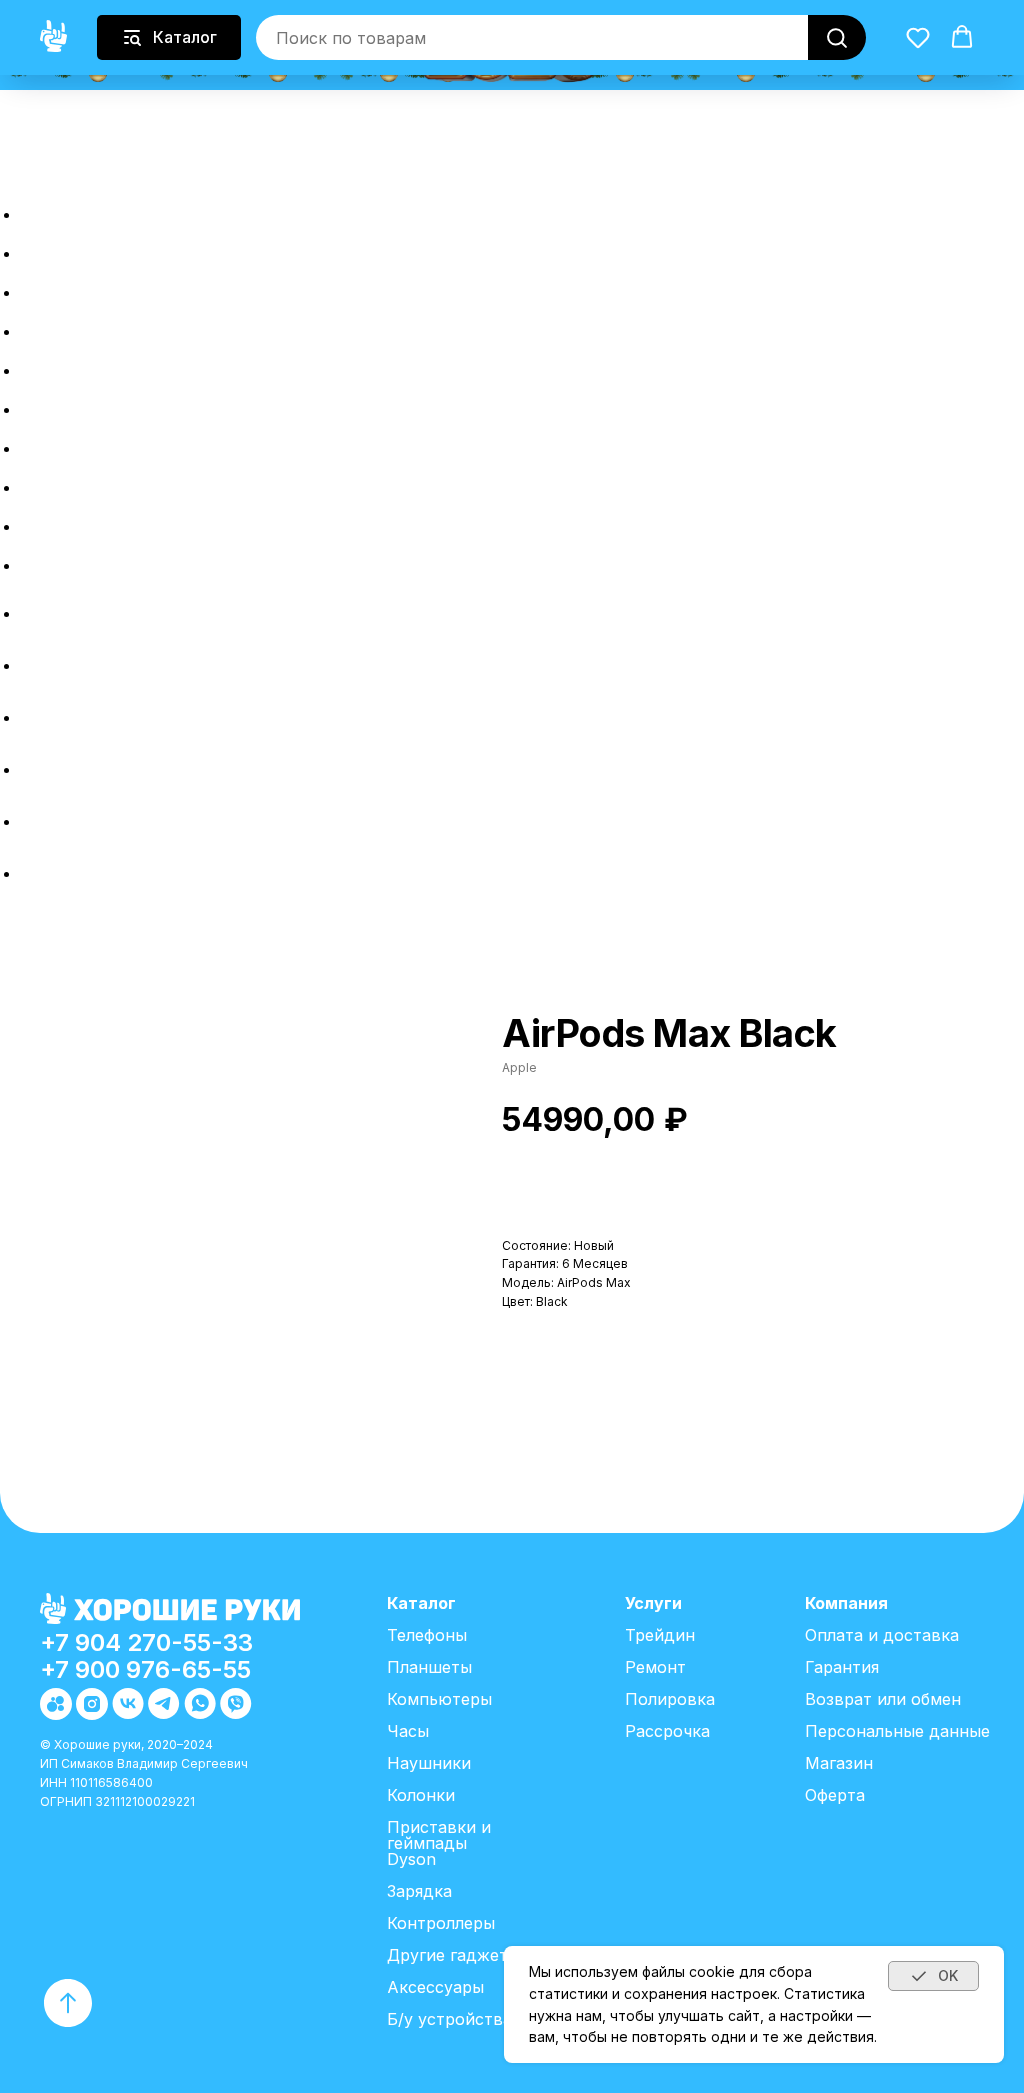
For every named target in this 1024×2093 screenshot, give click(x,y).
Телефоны (427, 1635)
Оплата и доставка (165, 481)
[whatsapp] (35, 821)
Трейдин (86, 364)
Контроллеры (441, 1923)
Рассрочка (103, 325)
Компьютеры (439, 1699)
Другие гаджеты (453, 1955)
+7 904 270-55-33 (146, 1642)
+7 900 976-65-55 (145, 1669)
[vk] (35, 717)
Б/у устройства (449, 2019)
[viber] (35, 873)
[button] (17, 159)
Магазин (839, 1763)
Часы (408, 1731)
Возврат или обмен (169, 520)
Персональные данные (897, 1731)
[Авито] (35, 613)
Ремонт (79, 403)
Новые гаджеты (143, 247)
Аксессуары (435, 1987)
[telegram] (35, 769)
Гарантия (842, 1667)
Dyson (411, 1859)
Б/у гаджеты (117, 286)
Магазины (95, 559)
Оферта (835, 1795)
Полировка (105, 442)
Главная (82, 208)
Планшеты (429, 1667)
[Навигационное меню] (11, 178)
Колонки (421, 1795)
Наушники (429, 1763)
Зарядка (419, 1891)
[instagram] (35, 665)
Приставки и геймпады (439, 1835)
